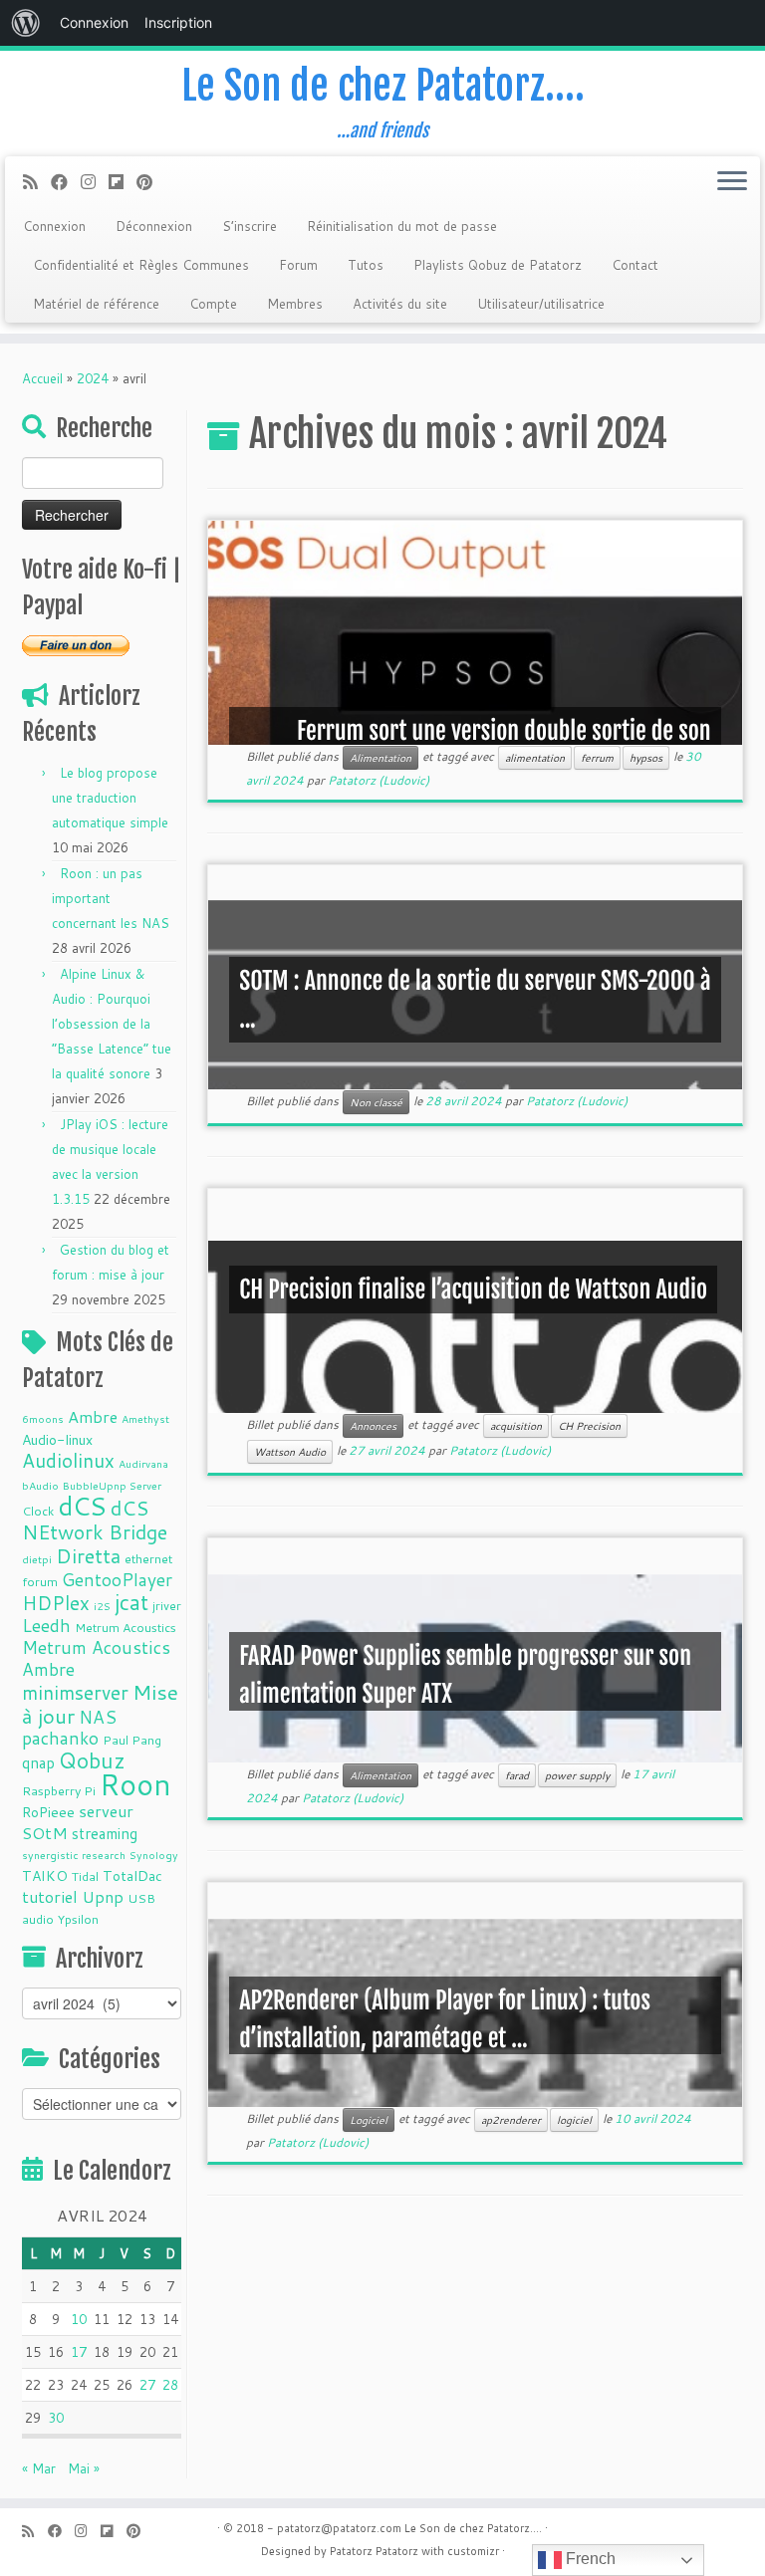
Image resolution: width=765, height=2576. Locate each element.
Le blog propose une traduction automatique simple (110, 798)
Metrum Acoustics (126, 1627)
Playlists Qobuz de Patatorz (498, 265)
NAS (98, 1717)
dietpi (37, 1559)
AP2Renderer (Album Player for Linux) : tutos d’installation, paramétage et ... (445, 2019)
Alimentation (381, 758)
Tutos (366, 265)
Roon (135, 1784)
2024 (93, 378)
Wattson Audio (290, 1452)
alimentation (535, 758)
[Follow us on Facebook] (66, 182)
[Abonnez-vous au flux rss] (37, 182)
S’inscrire (250, 226)
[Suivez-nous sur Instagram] (95, 182)
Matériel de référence (96, 304)
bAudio (40, 1485)
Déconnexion (154, 226)
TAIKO (45, 1876)
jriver (167, 1605)
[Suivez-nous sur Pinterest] (151, 182)
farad (517, 1775)
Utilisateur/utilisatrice (541, 304)
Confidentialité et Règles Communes (141, 265)
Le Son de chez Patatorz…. (383, 86)
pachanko (60, 1738)
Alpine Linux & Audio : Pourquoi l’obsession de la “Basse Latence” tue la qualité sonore (112, 1024)
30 (56, 2418)
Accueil (42, 378)
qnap (38, 1762)
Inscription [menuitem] (178, 22)
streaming (105, 1833)
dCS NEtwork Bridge (95, 1520)
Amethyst (145, 1418)
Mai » (84, 2468)
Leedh (46, 1626)
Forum (298, 265)
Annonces (373, 1426)
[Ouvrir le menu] (732, 182)
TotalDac (132, 1876)
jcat (131, 1602)
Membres (295, 304)
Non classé (376, 1102)
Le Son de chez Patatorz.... (473, 2528)
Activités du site (400, 304)
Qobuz (92, 1760)
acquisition (516, 1426)
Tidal (85, 1876)
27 (147, 2385)
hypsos (646, 758)
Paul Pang (132, 1740)
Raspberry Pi (59, 1790)
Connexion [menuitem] (94, 22)
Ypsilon (78, 1919)
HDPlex (56, 1603)
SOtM (45, 1833)
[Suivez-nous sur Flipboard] (123, 182)
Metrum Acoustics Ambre (96, 1658)
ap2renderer (511, 2120)
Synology (154, 1855)
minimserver (75, 1692)
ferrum (597, 758)
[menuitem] (26, 23)
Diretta (88, 1555)
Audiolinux (68, 1460)
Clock (38, 1511)
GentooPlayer (117, 1580)
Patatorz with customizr (437, 2551)
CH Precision (589, 1426)
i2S (102, 1606)
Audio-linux (57, 1440)
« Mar (39, 2468)
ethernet (148, 1558)
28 (170, 2385)
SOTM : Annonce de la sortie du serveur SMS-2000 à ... (475, 1000)
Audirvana (143, 1463)
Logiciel (369, 2120)
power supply (577, 1775)
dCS (82, 1506)
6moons (43, 1418)
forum (40, 1581)
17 (79, 2352)
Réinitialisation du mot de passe (402, 226)
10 (79, 2319)
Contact (635, 265)
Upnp (103, 1896)
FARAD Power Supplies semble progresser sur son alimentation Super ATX (465, 1675)
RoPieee (48, 1812)
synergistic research (74, 1855)
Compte (213, 304)
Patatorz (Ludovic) (379, 780)
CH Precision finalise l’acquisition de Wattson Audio (473, 1289)
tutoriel (50, 1896)
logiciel (574, 2120)
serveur (106, 1811)
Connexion (54, 226)
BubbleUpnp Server (112, 1485)
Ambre (93, 1416)
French (589, 2559)
